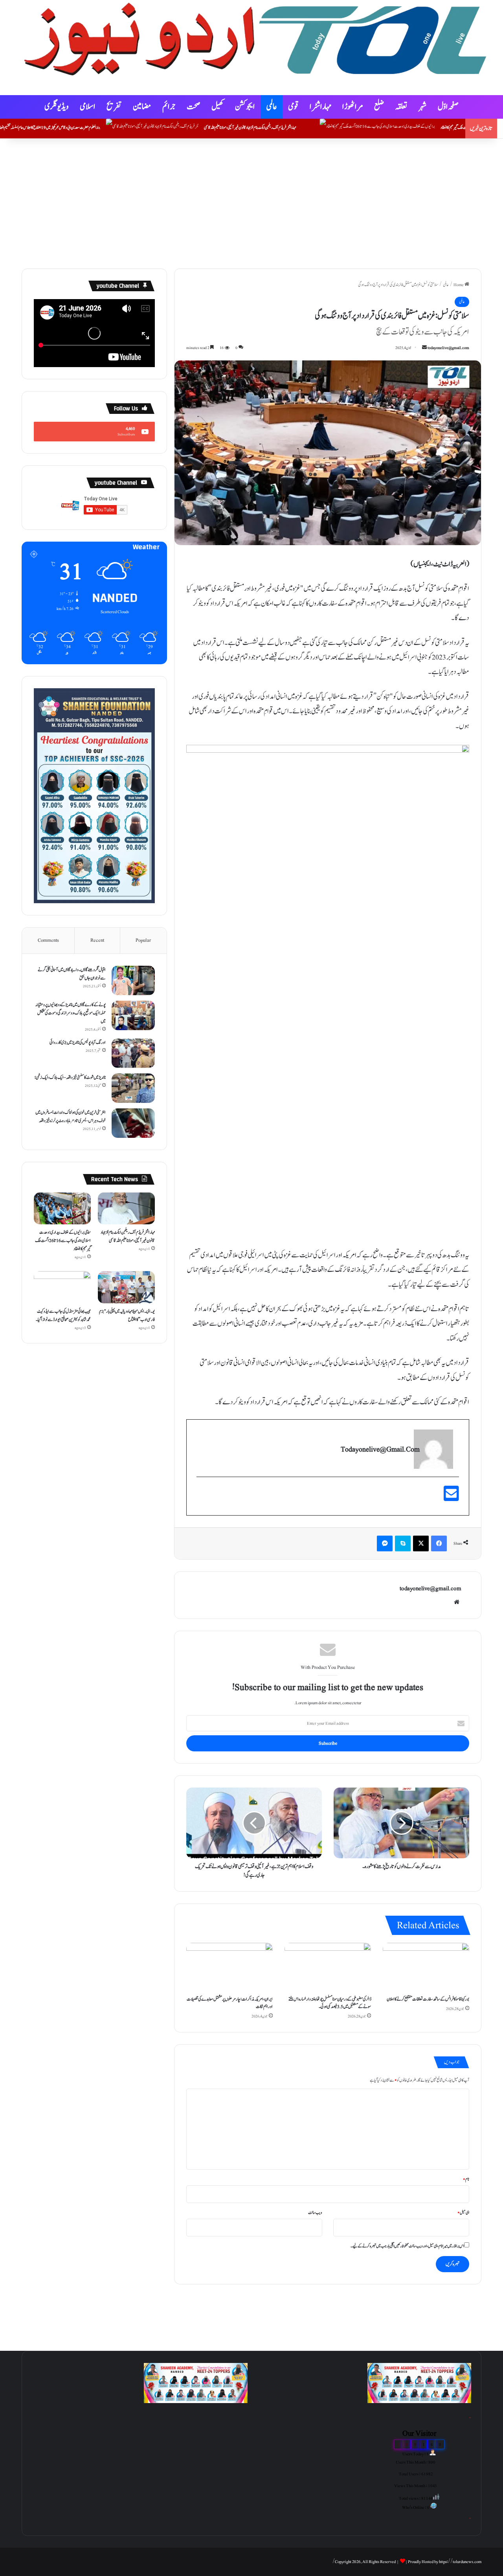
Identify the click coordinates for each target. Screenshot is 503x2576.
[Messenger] (385, 1543)
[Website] (457, 1602)
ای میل (463, 2213)
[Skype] (403, 1543)
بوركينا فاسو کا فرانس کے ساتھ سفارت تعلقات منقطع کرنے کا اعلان (428, 1999)
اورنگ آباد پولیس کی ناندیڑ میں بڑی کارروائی (78, 1042)
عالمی (272, 107)
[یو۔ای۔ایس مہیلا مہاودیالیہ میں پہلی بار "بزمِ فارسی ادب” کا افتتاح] (126, 1287)
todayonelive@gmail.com (448, 348)
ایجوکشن (245, 107)
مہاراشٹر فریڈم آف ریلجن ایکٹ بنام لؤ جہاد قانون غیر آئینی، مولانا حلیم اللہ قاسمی (346, 128)
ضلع (379, 107)
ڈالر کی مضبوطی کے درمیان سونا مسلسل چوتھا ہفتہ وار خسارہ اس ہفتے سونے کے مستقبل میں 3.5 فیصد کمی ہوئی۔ (330, 2003)
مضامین (142, 107)
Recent (97, 940)
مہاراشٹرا (320, 107)
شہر (423, 107)
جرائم (169, 107)
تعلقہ (401, 107)
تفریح (114, 107)
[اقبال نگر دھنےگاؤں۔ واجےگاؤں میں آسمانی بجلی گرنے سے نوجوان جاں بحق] (133, 980)
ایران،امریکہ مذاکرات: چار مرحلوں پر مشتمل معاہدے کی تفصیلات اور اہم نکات (230, 2003)
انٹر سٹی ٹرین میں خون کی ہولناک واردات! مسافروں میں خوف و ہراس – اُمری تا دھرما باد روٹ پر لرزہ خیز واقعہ (71, 1116)
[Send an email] (424, 348)
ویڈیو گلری (57, 107)
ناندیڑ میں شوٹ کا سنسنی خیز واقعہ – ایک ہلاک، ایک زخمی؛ (70, 1077)
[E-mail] (451, 1498)
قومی (293, 107)
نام (466, 2179)
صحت (194, 107)
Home (459, 285)
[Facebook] (439, 1543)
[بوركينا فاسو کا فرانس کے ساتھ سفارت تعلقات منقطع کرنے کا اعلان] (426, 1967)
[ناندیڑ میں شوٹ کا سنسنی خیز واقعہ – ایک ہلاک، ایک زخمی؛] (133, 1088)
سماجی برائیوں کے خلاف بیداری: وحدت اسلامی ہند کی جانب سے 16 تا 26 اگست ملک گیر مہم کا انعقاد (63, 1240)
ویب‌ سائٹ (315, 2213)
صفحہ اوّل (448, 107)
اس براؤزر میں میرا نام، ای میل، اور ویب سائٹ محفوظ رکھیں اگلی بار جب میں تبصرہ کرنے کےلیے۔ (407, 2246)
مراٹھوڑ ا (353, 107)
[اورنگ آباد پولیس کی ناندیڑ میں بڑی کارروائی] (133, 1053)
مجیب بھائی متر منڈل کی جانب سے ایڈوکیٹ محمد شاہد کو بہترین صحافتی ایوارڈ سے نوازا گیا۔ (63, 1315)
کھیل (218, 107)
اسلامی (88, 107)
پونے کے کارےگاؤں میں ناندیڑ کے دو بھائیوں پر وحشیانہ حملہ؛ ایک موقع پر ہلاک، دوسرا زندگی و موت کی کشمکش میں (71, 1013)
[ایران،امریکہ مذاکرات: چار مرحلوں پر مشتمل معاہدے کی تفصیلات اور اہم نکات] (229, 1967)
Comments (48, 940)
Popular (143, 940)
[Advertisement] (251, 202)
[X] (421, 1543)
